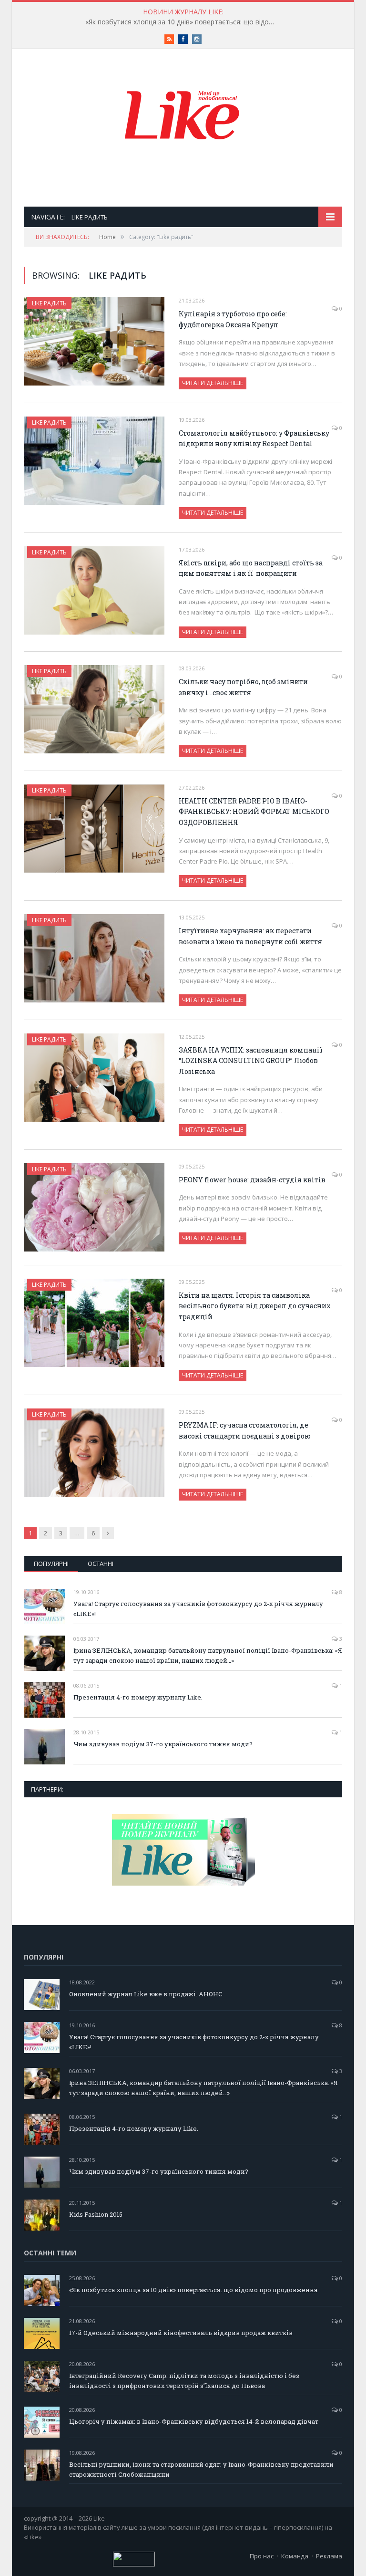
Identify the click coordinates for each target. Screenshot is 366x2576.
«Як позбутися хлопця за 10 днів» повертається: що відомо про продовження (183, 22)
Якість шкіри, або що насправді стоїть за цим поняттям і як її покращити (251, 568)
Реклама (329, 2556)
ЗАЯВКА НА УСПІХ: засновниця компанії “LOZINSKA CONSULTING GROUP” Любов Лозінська (251, 1061)
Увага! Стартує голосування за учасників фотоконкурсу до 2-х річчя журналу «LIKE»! (198, 1609)
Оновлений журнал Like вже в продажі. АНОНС (146, 1994)
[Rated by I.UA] (134, 2564)
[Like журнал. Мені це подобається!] (183, 117)
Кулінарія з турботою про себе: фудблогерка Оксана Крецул (233, 319)
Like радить (49, 303)
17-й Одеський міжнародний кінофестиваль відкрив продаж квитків (181, 2333)
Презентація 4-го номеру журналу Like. (138, 1697)
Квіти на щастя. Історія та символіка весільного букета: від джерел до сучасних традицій (255, 1306)
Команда (295, 2556)
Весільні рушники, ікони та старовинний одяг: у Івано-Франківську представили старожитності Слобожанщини (201, 2469)
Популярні (51, 1564)
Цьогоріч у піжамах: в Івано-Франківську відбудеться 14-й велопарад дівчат (194, 2421)
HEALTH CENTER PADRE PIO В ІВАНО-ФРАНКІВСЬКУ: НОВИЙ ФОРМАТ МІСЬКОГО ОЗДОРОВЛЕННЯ (254, 812)
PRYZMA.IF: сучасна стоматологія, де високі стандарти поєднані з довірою (245, 1430)
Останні (101, 1564)
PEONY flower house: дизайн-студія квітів (252, 1180)
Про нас (262, 2556)
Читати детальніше (213, 383)
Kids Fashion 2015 (96, 2214)
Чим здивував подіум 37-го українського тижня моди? (163, 1744)
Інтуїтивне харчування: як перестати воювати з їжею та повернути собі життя (250, 936)
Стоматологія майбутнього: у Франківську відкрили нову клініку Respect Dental (254, 438)
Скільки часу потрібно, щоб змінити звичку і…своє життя (243, 687)
